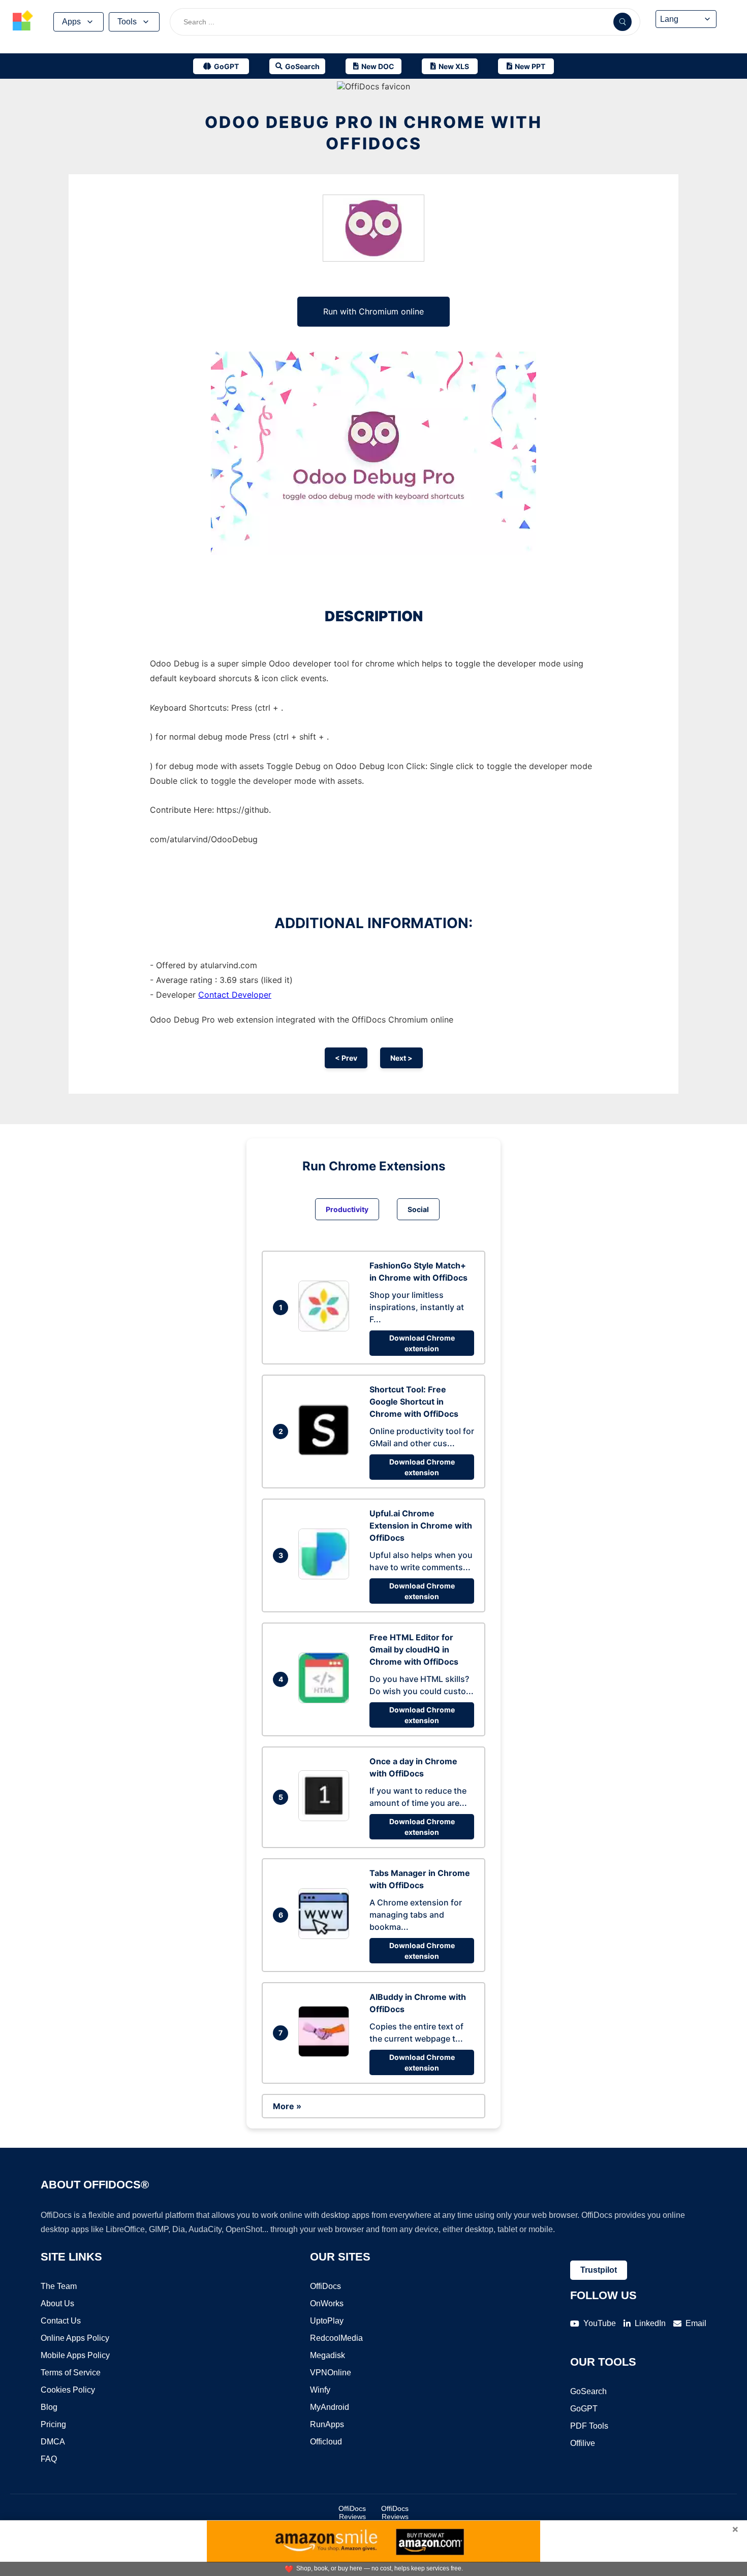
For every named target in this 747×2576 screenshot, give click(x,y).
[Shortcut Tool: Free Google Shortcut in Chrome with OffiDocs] (326, 1452)
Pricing (53, 2424)
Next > (401, 1058)
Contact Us (61, 2321)
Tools (127, 22)
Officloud (326, 2442)
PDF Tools (589, 2426)
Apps (71, 22)
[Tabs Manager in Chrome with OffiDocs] (326, 1936)
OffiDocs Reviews (352, 2513)
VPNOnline (331, 2373)
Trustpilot (599, 2270)
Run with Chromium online (373, 311)
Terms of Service (71, 2373)
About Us (57, 2303)
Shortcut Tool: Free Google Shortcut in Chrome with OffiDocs (414, 1402)
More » (287, 2106)
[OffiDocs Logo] (23, 22)
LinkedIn (650, 2323)
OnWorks (327, 2303)
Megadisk (328, 2355)
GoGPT (584, 2409)
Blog (49, 2407)
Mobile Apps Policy (75, 2355)
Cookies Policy (68, 2390)
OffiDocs (325, 2286)
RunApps (327, 2424)
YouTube (600, 2323)
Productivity (347, 1209)
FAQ (49, 2459)
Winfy (320, 2390)
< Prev (346, 1058)
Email (696, 2323)
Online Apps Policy (75, 2338)
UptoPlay (327, 2321)
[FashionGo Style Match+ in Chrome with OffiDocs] (326, 1328)
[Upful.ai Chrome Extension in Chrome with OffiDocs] (326, 1576)
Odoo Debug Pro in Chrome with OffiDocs (373, 133)
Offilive (583, 2443)
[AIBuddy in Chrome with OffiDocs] (326, 2054)
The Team (59, 2286)
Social (418, 1209)
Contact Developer (235, 995)
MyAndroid (330, 2407)
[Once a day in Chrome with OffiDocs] (326, 1818)
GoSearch (588, 2391)
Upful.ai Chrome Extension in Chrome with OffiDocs (421, 1525)
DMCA (53, 2442)
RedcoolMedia (336, 2338)
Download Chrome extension (422, 1343)
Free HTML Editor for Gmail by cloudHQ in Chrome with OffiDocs (414, 1649)
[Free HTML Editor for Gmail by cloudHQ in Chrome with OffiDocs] (326, 1700)
